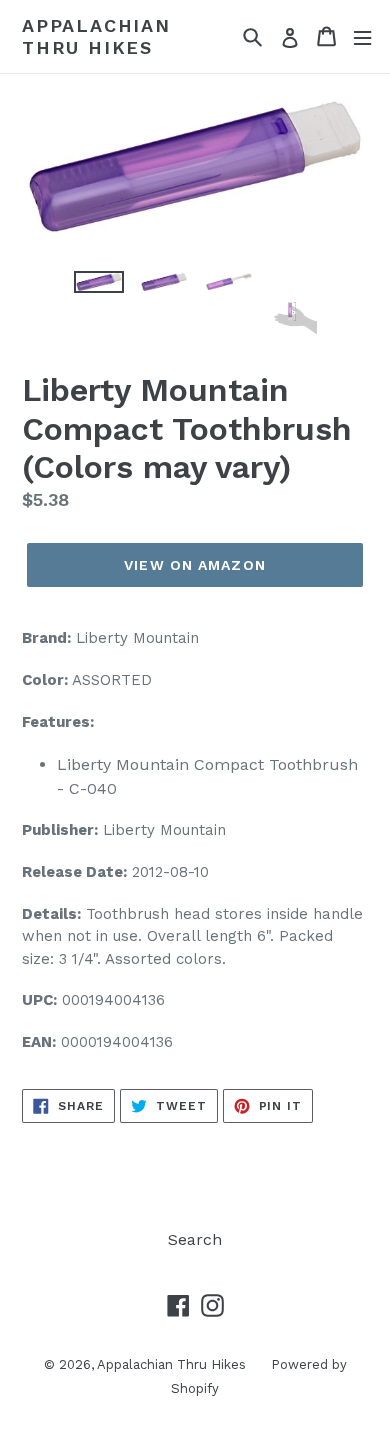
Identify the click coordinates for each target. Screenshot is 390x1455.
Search (195, 1239)
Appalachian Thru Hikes (96, 36)
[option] (99, 293)
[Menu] (362, 36)
